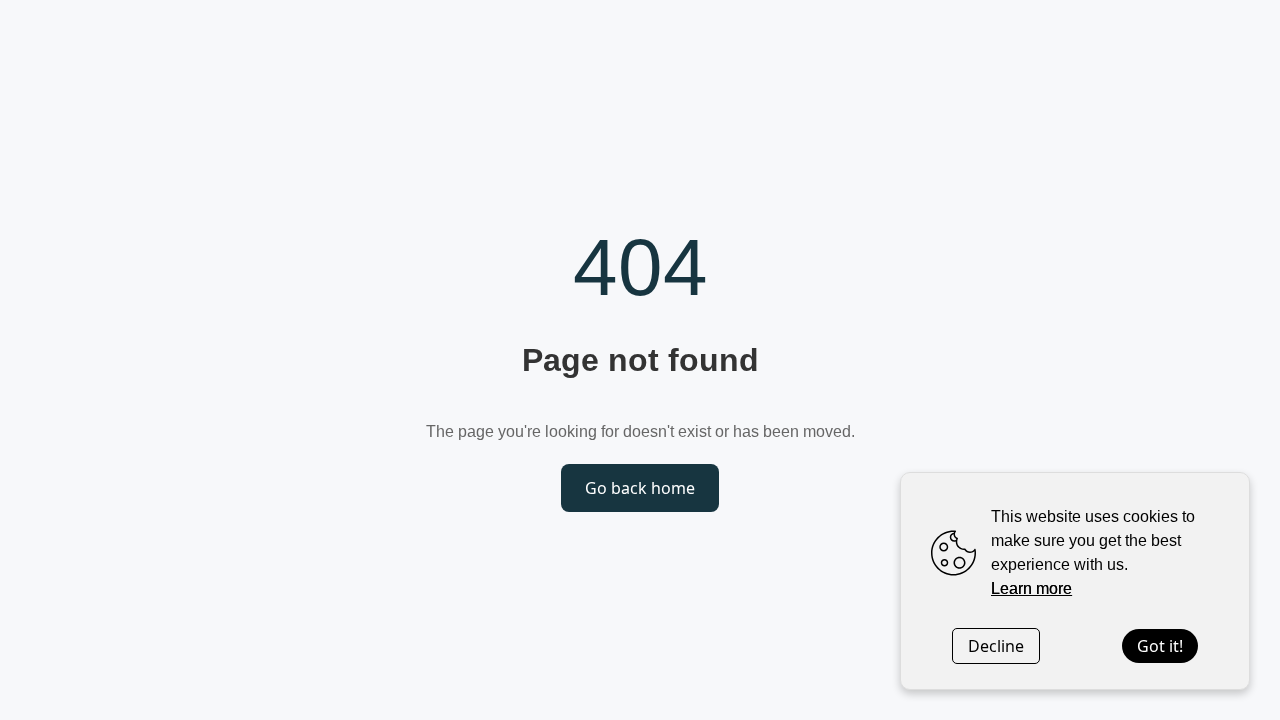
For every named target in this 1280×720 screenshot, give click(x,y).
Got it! (1160, 646)
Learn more (1031, 588)
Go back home (640, 488)
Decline (996, 646)
